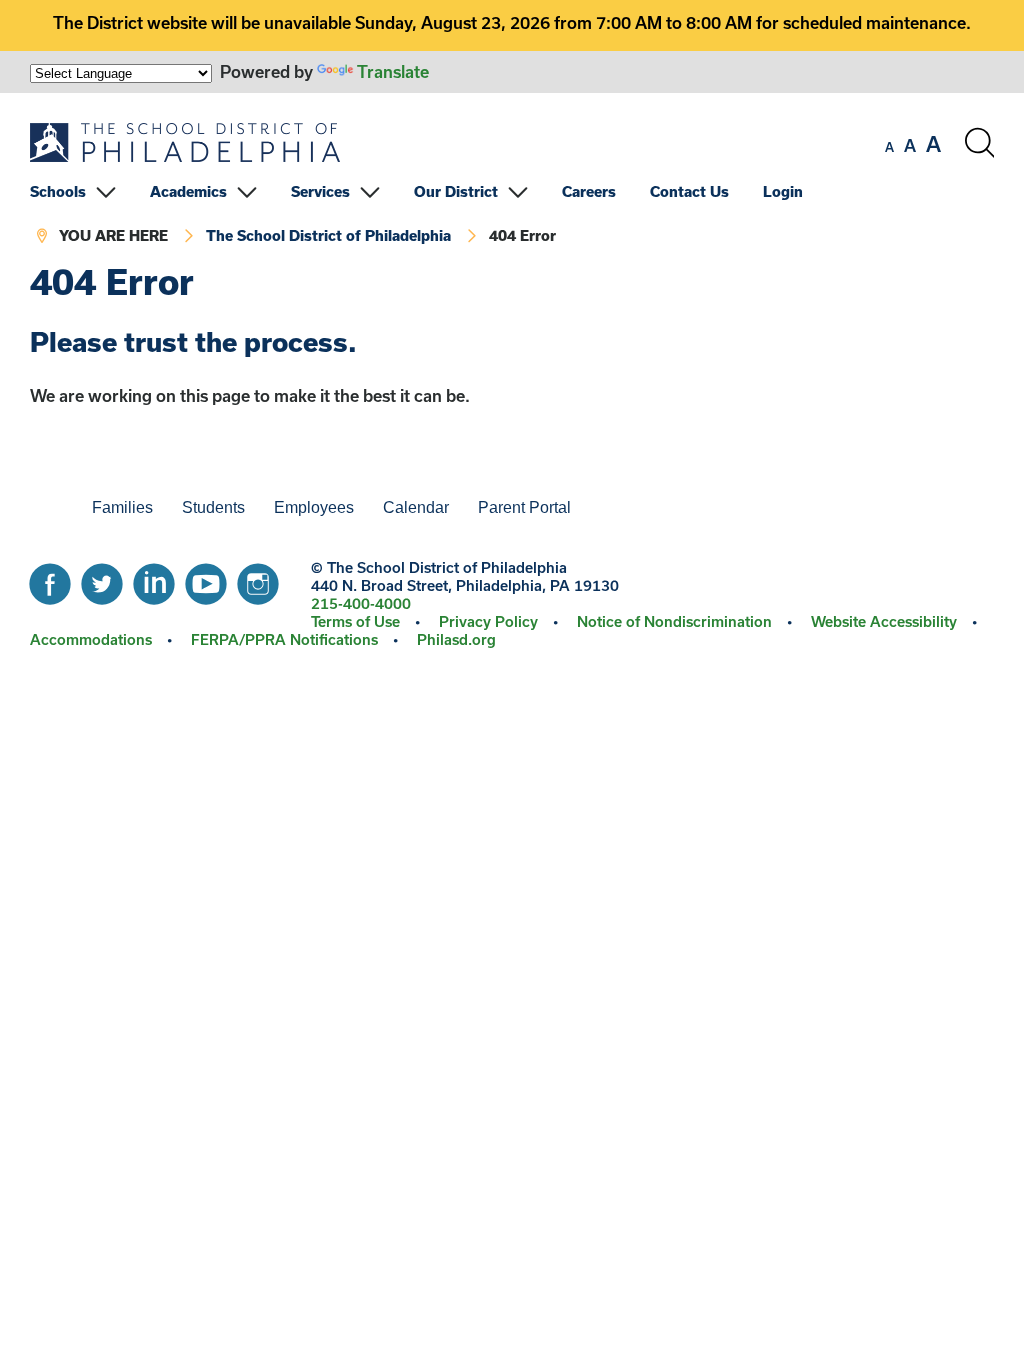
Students (213, 507)
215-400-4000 (361, 603)
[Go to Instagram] (258, 579)
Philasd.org (456, 639)
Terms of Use (355, 621)
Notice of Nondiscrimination (674, 621)
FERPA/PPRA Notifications (284, 639)
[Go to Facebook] (50, 579)
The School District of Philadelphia (328, 235)
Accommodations (91, 639)
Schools (58, 191)
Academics (188, 191)
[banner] (512, 178)
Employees (314, 507)
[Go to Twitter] (102, 579)
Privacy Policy (488, 621)
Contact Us (689, 191)
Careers (589, 191)
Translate (393, 71)
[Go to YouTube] (206, 579)
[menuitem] (88, 191)
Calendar (416, 507)
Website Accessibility (884, 621)
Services (320, 191)
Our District (456, 191)
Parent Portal (524, 507)
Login (783, 191)
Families (122, 507)
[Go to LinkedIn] (154, 579)
